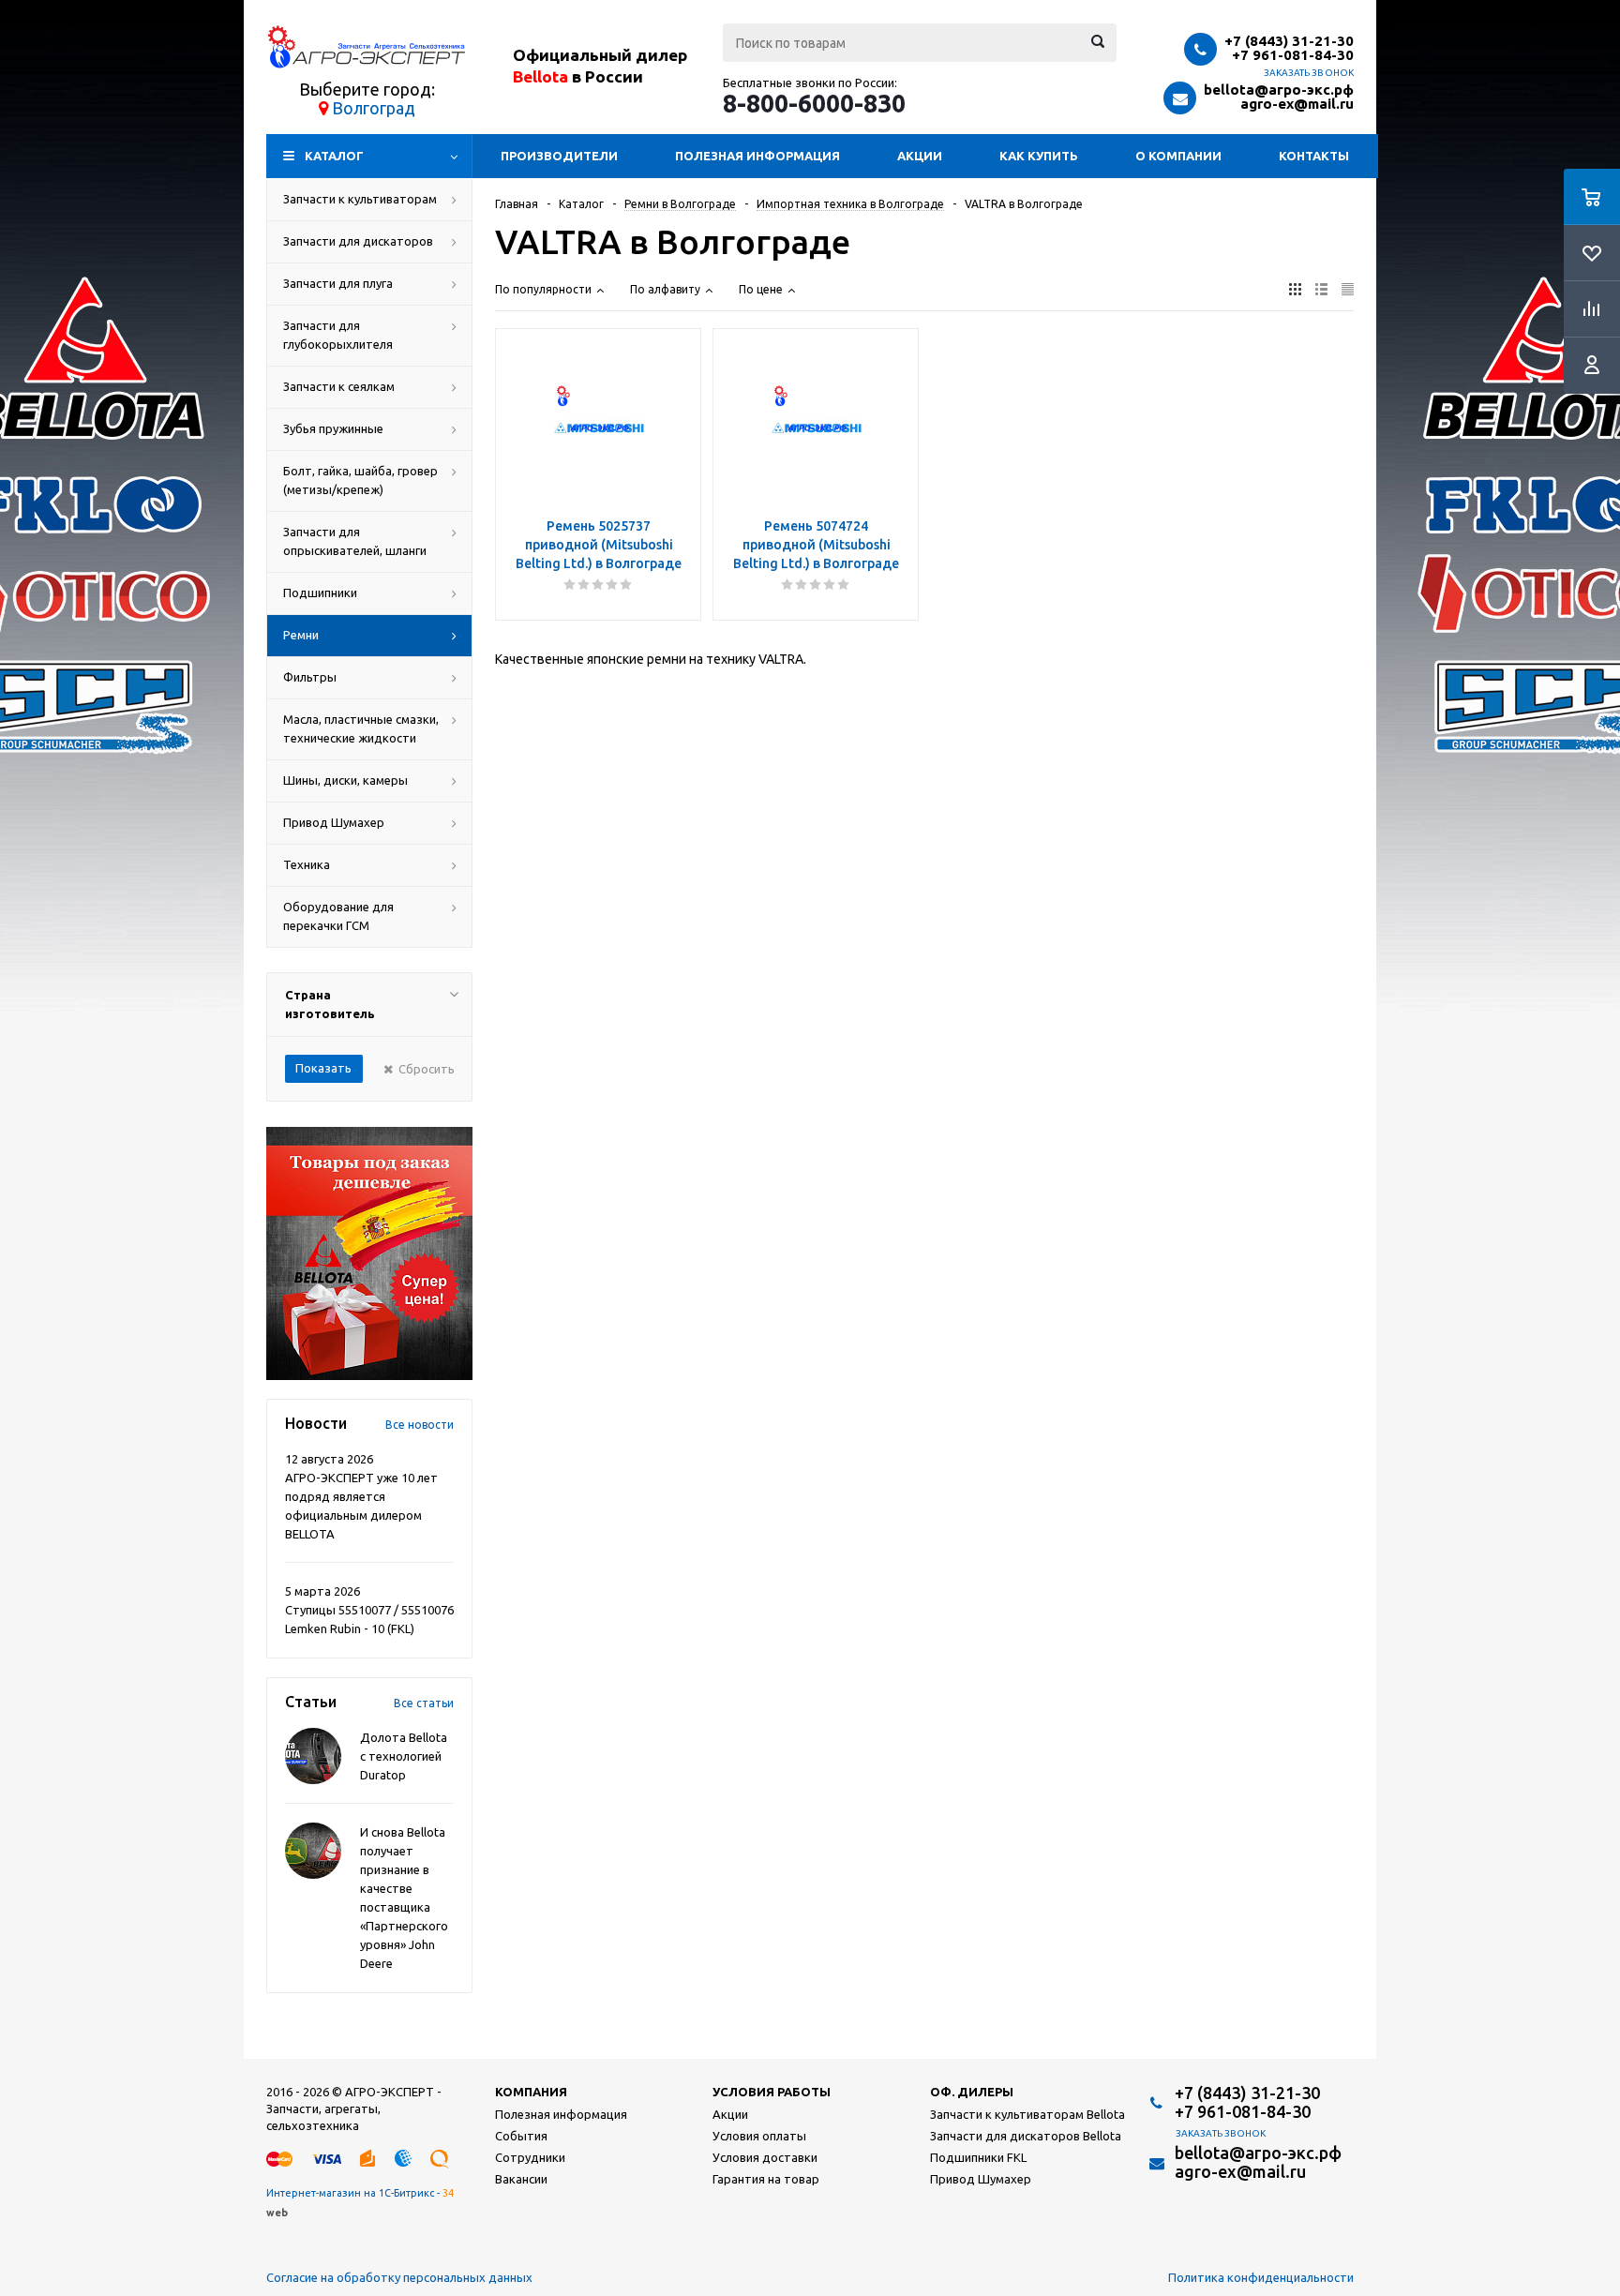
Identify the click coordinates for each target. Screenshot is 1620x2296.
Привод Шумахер (334, 822)
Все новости (420, 1425)
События (521, 2136)
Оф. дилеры (972, 2092)
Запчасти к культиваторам (360, 199)
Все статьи (424, 1703)
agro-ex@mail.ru (1297, 104)
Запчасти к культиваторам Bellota (1027, 2114)
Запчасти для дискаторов (358, 241)
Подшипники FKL (978, 2157)
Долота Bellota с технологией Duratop (404, 1756)
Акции (920, 156)
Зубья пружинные (333, 428)
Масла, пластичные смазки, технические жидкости (361, 728)
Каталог (334, 156)
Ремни (301, 635)
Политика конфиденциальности (1261, 2277)
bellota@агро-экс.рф (1279, 90)
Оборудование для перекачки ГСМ (338, 916)
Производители (559, 156)
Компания (531, 2092)
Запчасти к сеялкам (339, 386)
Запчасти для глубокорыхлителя (338, 335)
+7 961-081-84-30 (1293, 55)
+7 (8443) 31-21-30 (1289, 41)
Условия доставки (765, 2157)
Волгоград (374, 108)
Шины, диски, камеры (345, 780)
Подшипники (320, 593)
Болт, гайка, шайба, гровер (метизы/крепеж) (360, 480)
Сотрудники (530, 2157)
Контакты (1314, 156)
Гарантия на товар (766, 2179)
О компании (1178, 156)
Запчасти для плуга (338, 283)
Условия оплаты (759, 2136)
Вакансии (521, 2179)
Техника (307, 864)
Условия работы (772, 2092)
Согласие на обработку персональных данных (399, 2277)
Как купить (1039, 156)
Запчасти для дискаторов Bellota (1026, 2136)
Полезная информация (757, 156)
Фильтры (310, 677)
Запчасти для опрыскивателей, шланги (355, 541)
